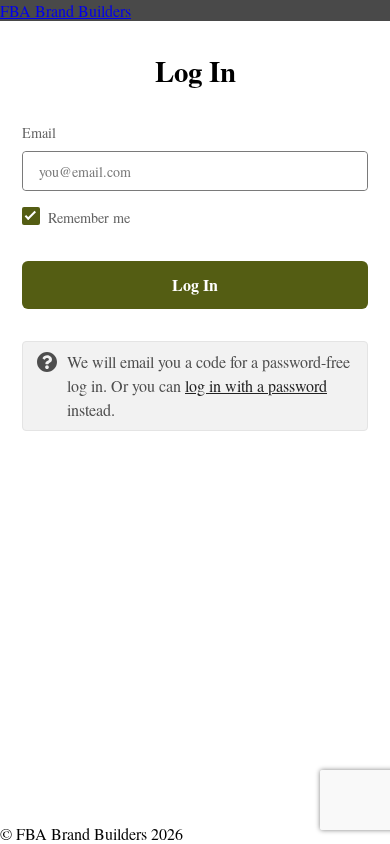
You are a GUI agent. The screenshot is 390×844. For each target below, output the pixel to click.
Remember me (89, 217)
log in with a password (256, 385)
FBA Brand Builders (65, 10)
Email (39, 132)
